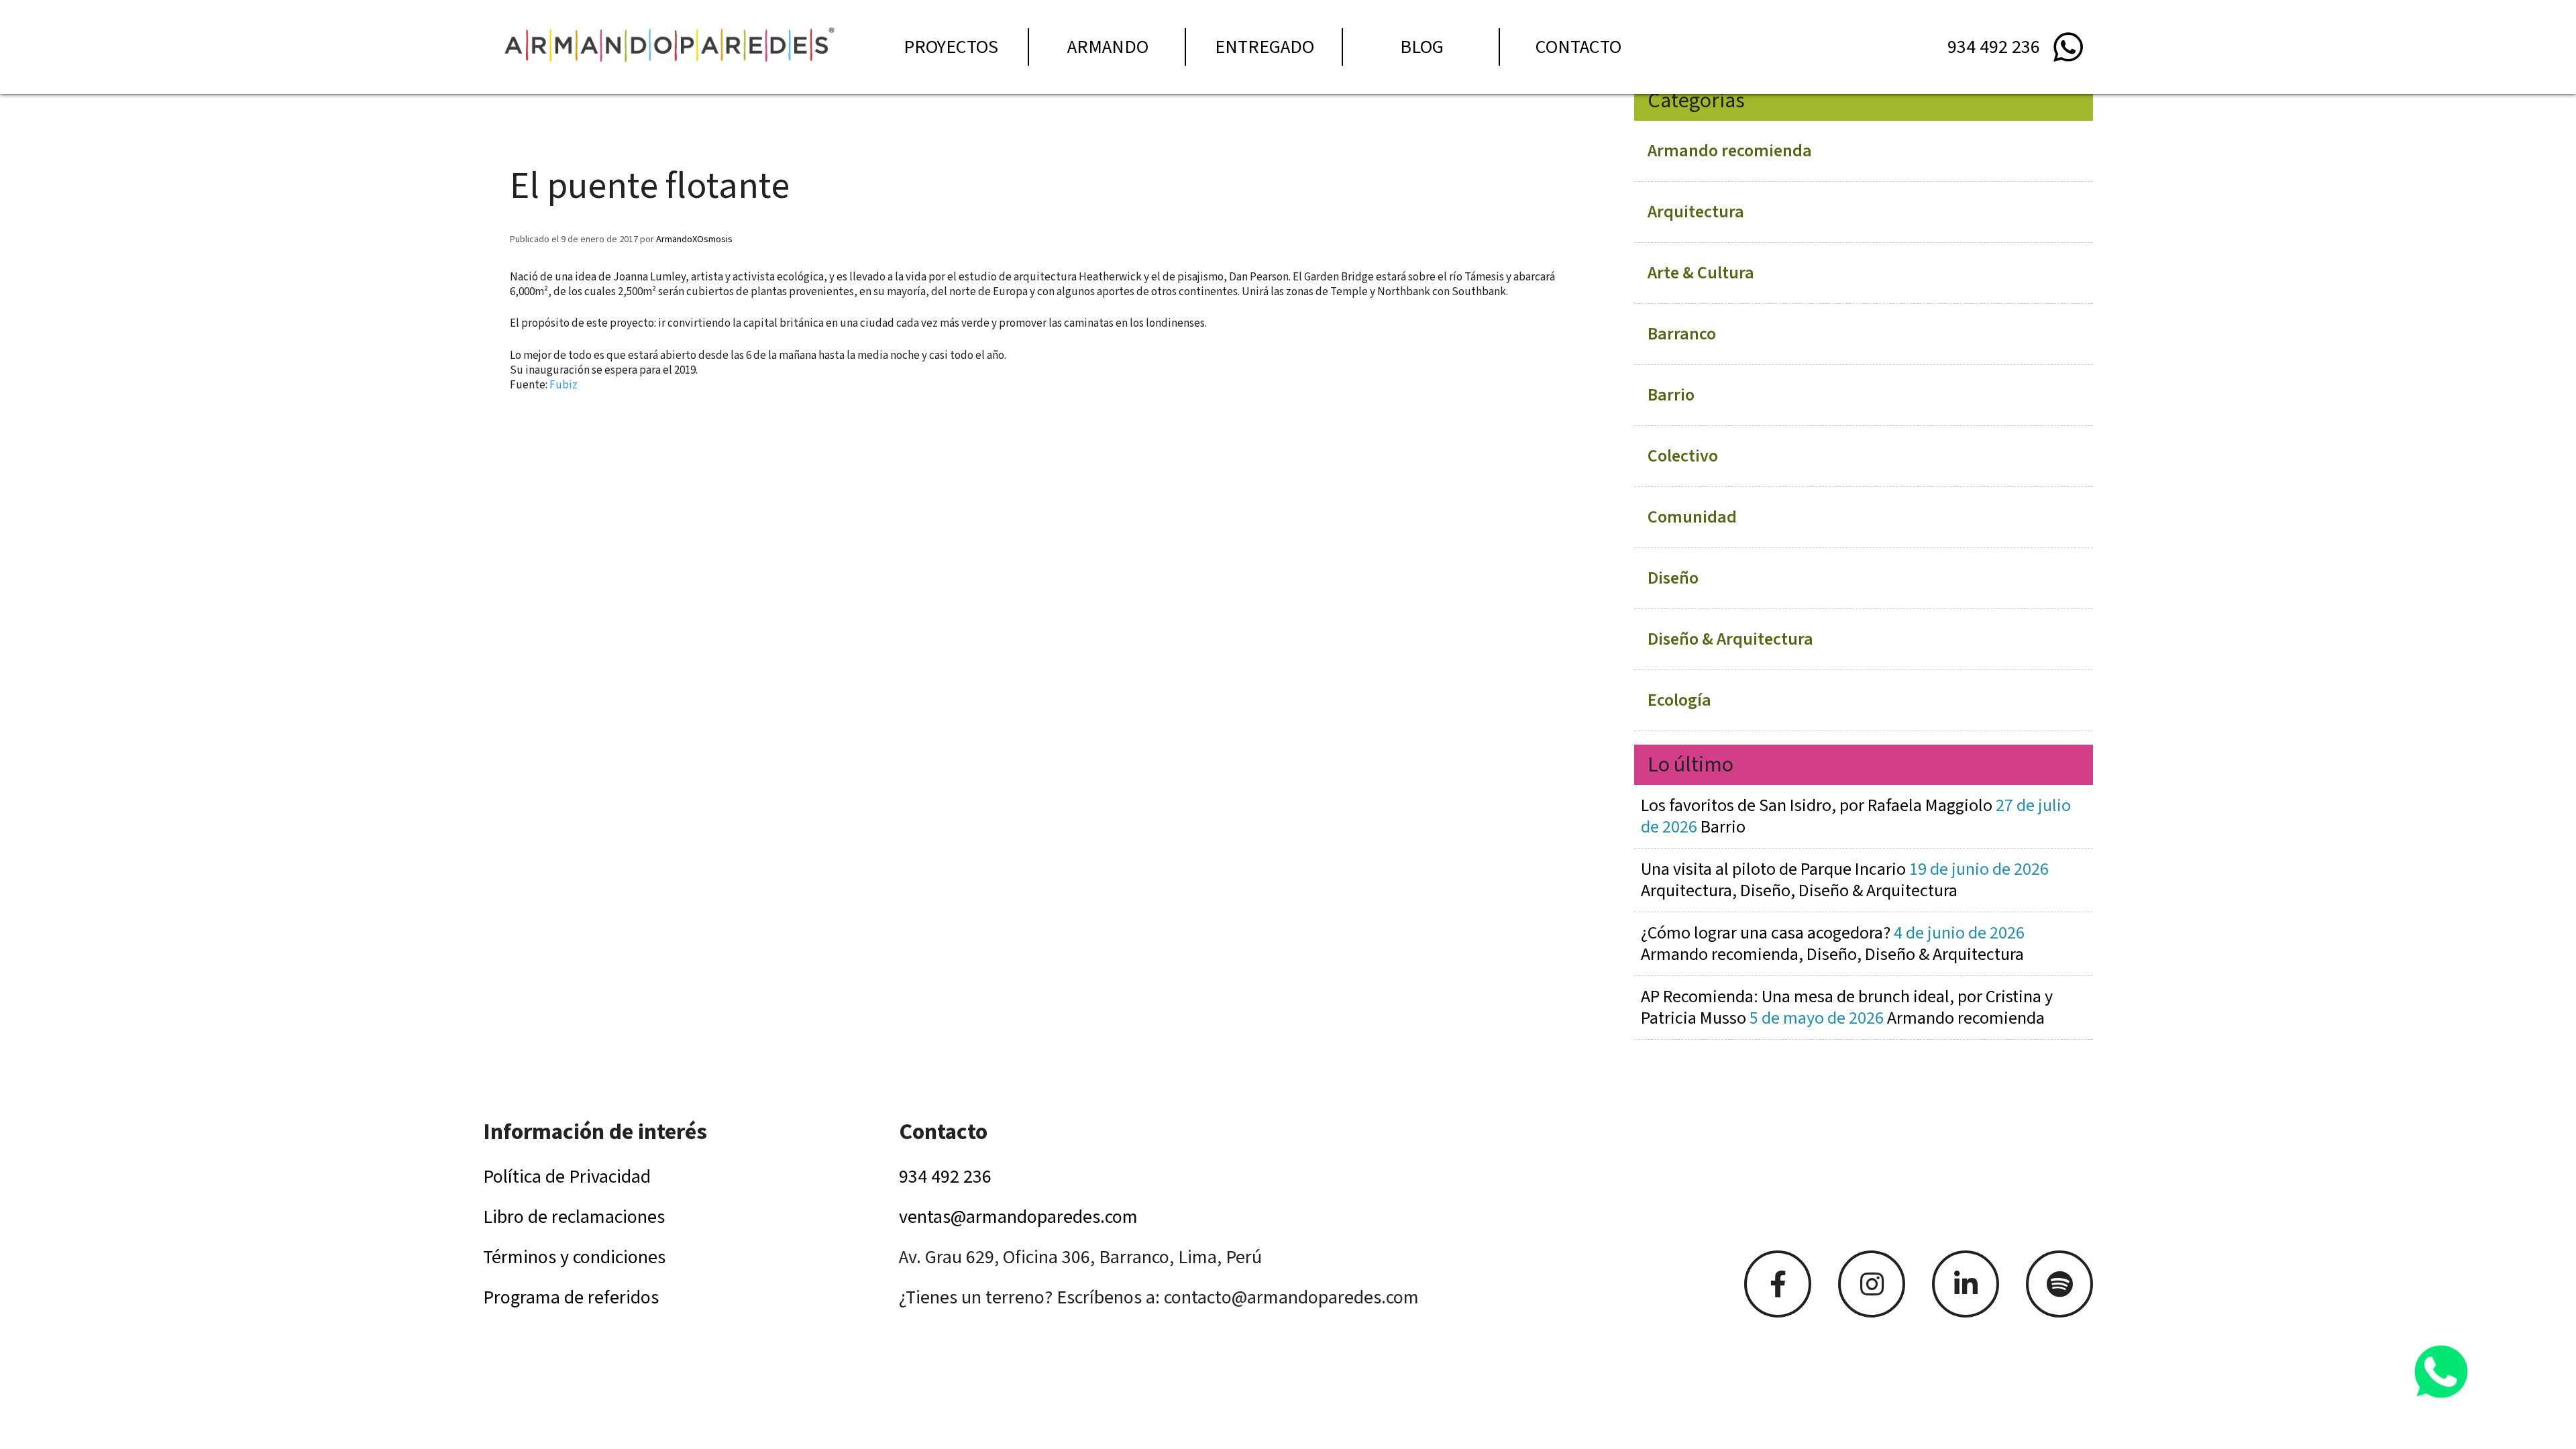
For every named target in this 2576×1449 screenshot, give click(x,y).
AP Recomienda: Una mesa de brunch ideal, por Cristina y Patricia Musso (1847, 1007)
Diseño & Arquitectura (1730, 639)
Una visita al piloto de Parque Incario (1845, 880)
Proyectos (951, 47)
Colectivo (1683, 456)
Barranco (1682, 334)
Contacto (1578, 47)
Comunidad (1692, 517)
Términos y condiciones (574, 1257)
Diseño (1673, 578)
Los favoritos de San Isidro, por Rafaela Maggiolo (1856, 816)
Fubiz (563, 385)
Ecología (1679, 700)
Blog (1422, 47)
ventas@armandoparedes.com (1018, 1217)
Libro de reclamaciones (574, 1217)
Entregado (1265, 47)
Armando (1108, 47)
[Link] (1778, 1284)
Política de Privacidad (567, 1177)
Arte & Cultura (1701, 273)
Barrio (1671, 395)
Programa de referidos (571, 1297)
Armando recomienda (1730, 151)
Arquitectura (1696, 212)
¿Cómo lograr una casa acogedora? (1833, 944)
